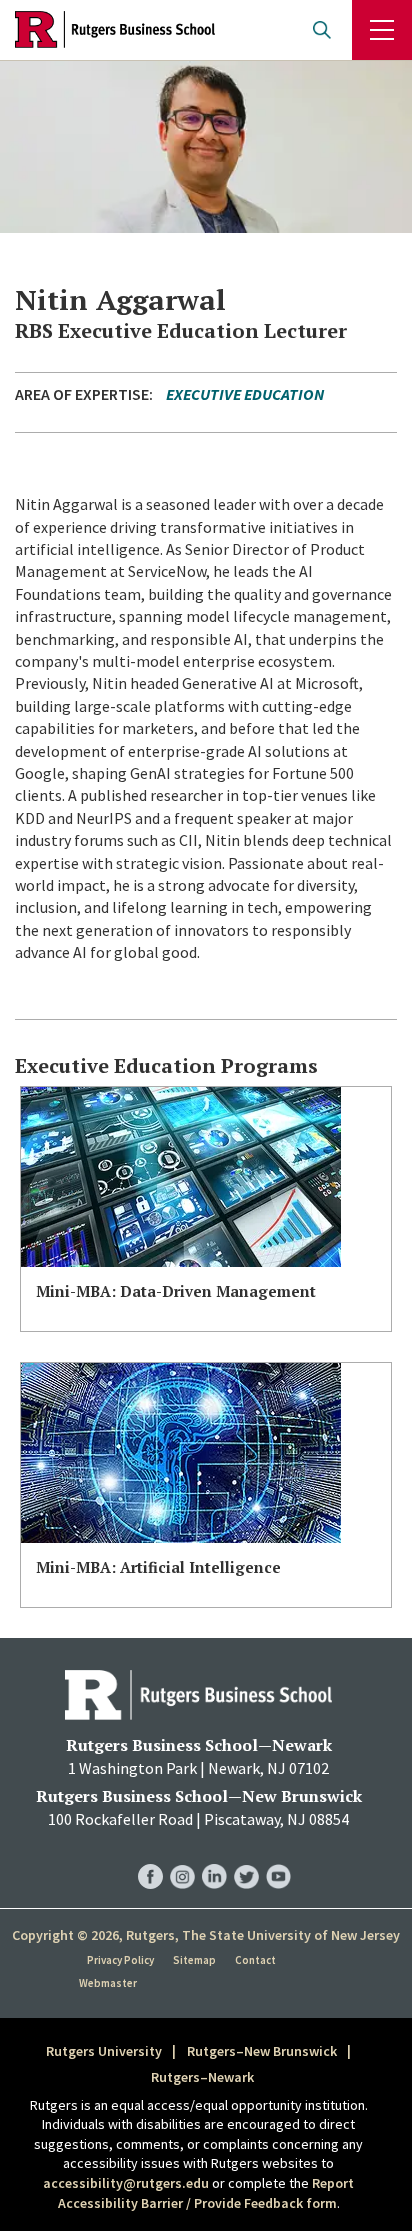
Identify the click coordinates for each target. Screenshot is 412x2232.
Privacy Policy (120, 1960)
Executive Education (245, 394)
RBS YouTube (278, 1856)
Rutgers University (104, 2051)
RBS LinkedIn (214, 1856)
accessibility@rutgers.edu (126, 2183)
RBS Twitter (246, 1856)
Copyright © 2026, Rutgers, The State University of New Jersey (206, 1935)
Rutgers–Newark (202, 2077)
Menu (382, 30)
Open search (322, 30)
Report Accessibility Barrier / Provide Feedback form (206, 2193)
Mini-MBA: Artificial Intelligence (158, 1567)
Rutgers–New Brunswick (262, 2051)
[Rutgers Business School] (115, 30)
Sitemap (194, 1960)
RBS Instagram (182, 1856)
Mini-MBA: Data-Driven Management (176, 1291)
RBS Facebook (150, 1856)
